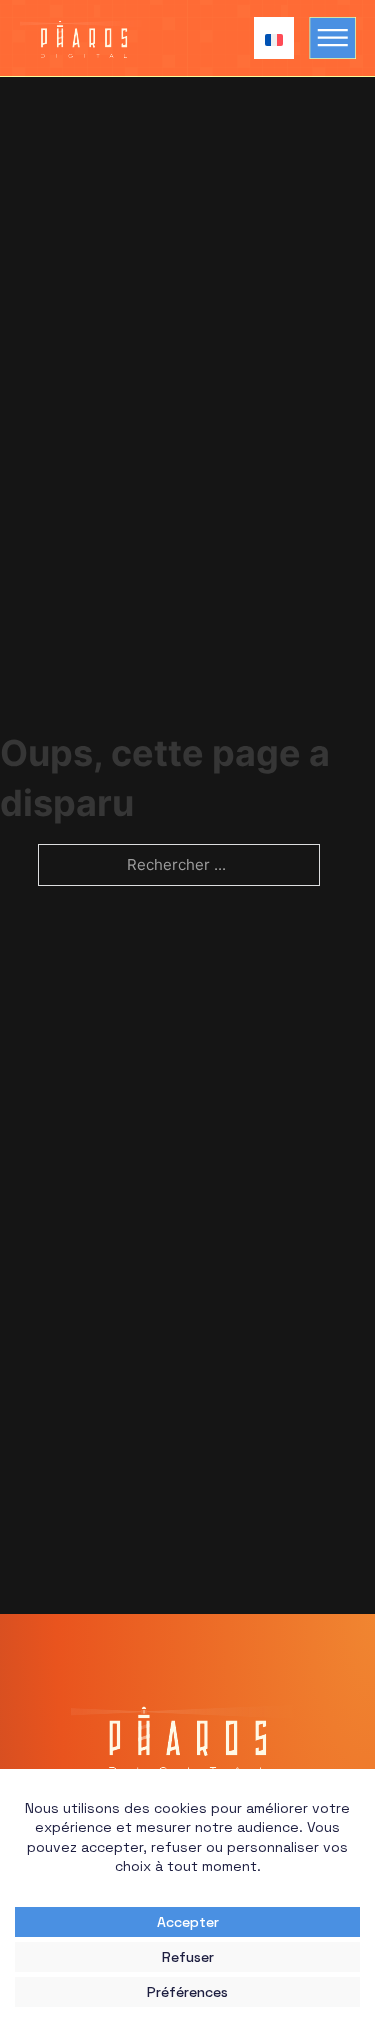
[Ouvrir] (333, 38)
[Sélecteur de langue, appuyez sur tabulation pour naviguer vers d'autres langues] (269, 37)
